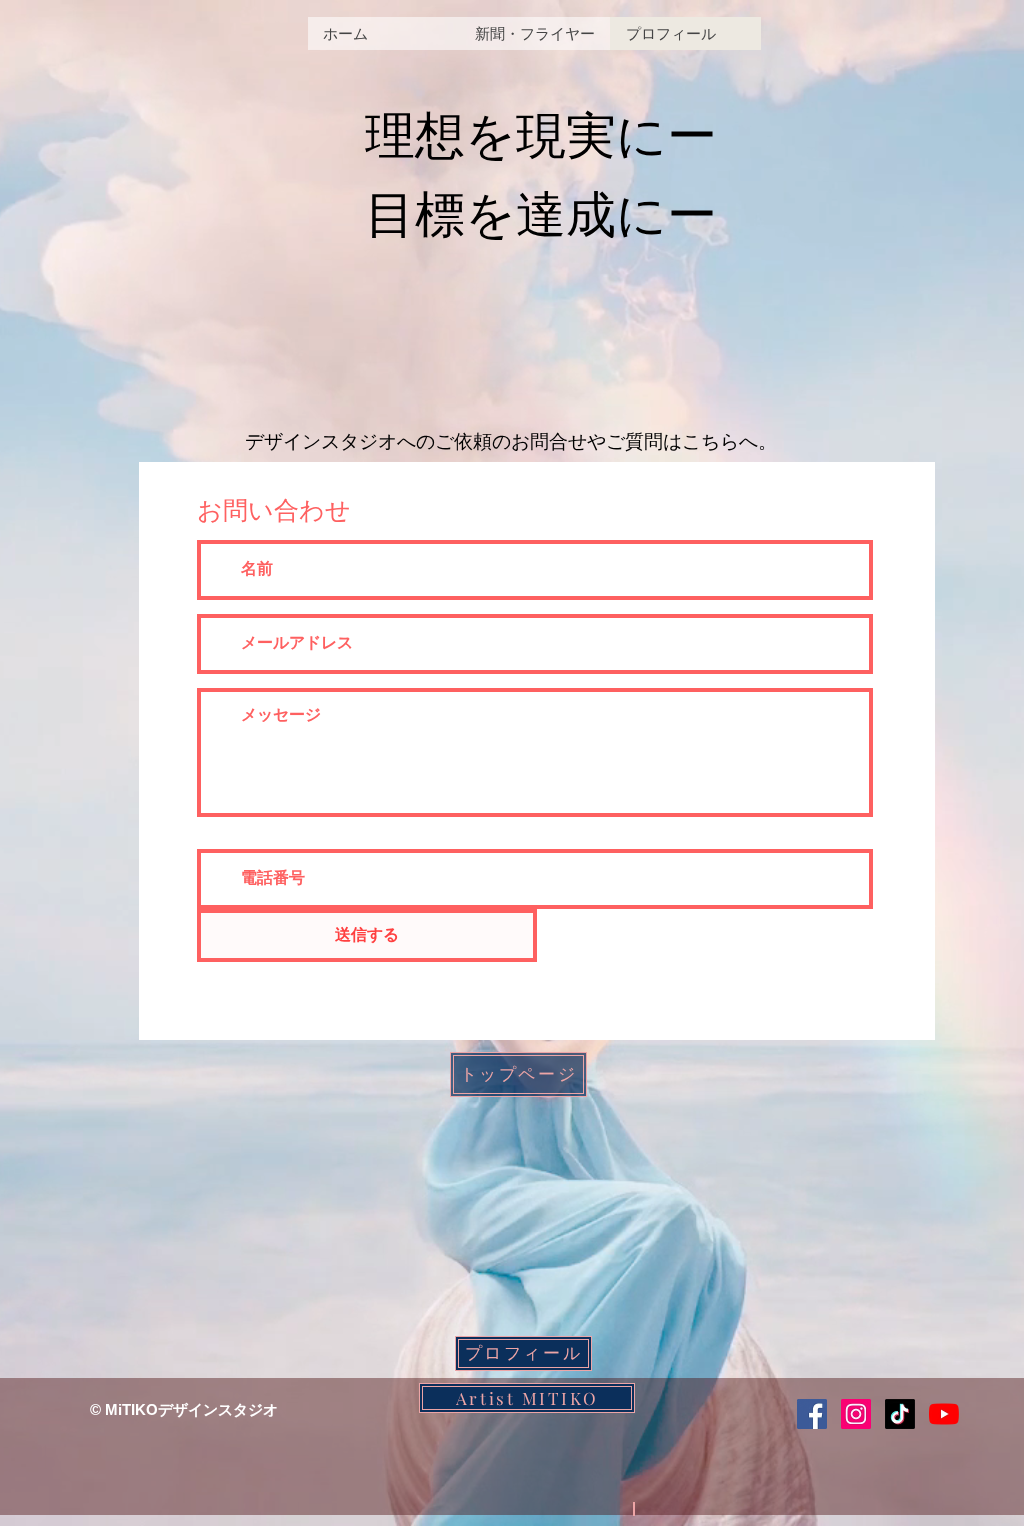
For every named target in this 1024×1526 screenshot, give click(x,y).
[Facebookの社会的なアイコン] (812, 1414)
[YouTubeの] (944, 1414)
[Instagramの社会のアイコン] (856, 1414)
